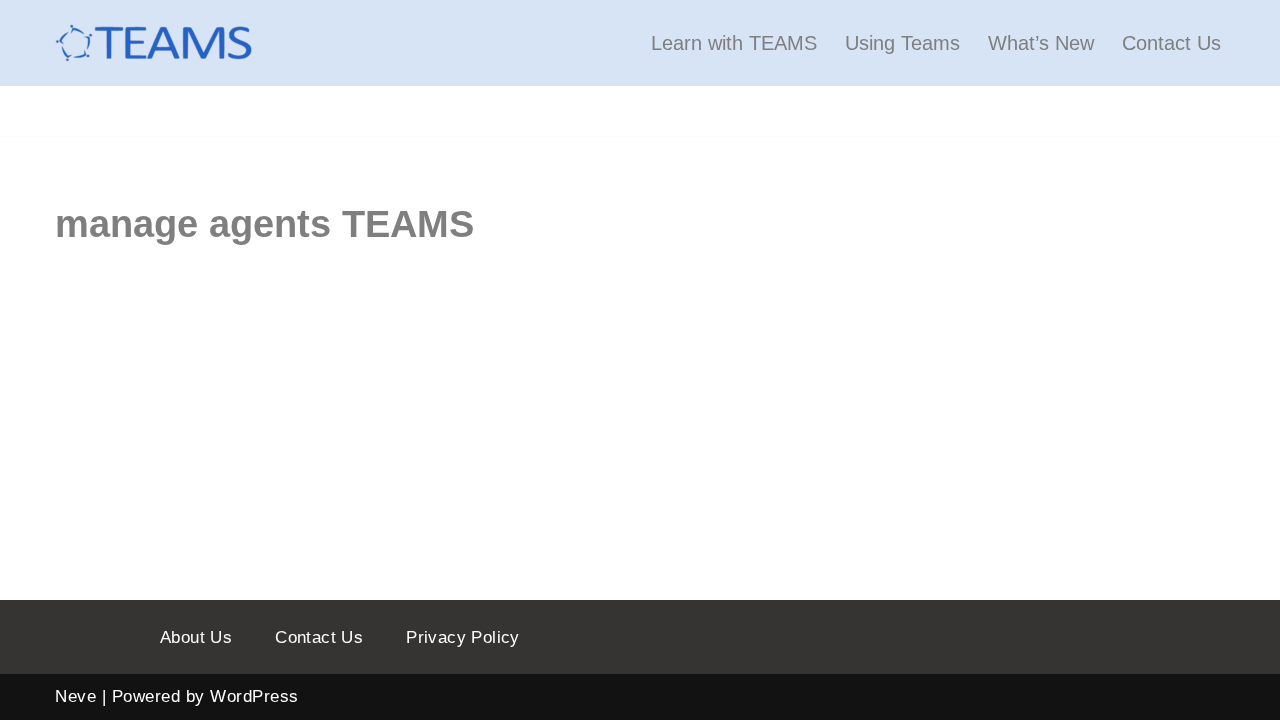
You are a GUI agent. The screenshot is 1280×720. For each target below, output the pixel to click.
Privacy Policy (463, 637)
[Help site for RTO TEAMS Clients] (155, 43)
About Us (196, 637)
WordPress (254, 696)
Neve (75, 696)
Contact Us (1171, 43)
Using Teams (902, 43)
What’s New (1041, 43)
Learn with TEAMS (734, 43)
